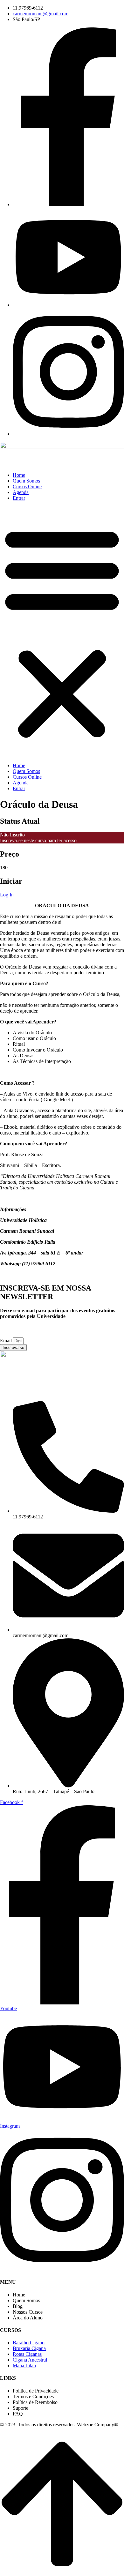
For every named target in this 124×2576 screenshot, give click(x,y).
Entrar (19, 498)
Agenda (21, 492)
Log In (7, 895)
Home (19, 475)
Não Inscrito (12, 835)
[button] (62, 632)
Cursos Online (27, 487)
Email (7, 1340)
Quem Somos (26, 481)
